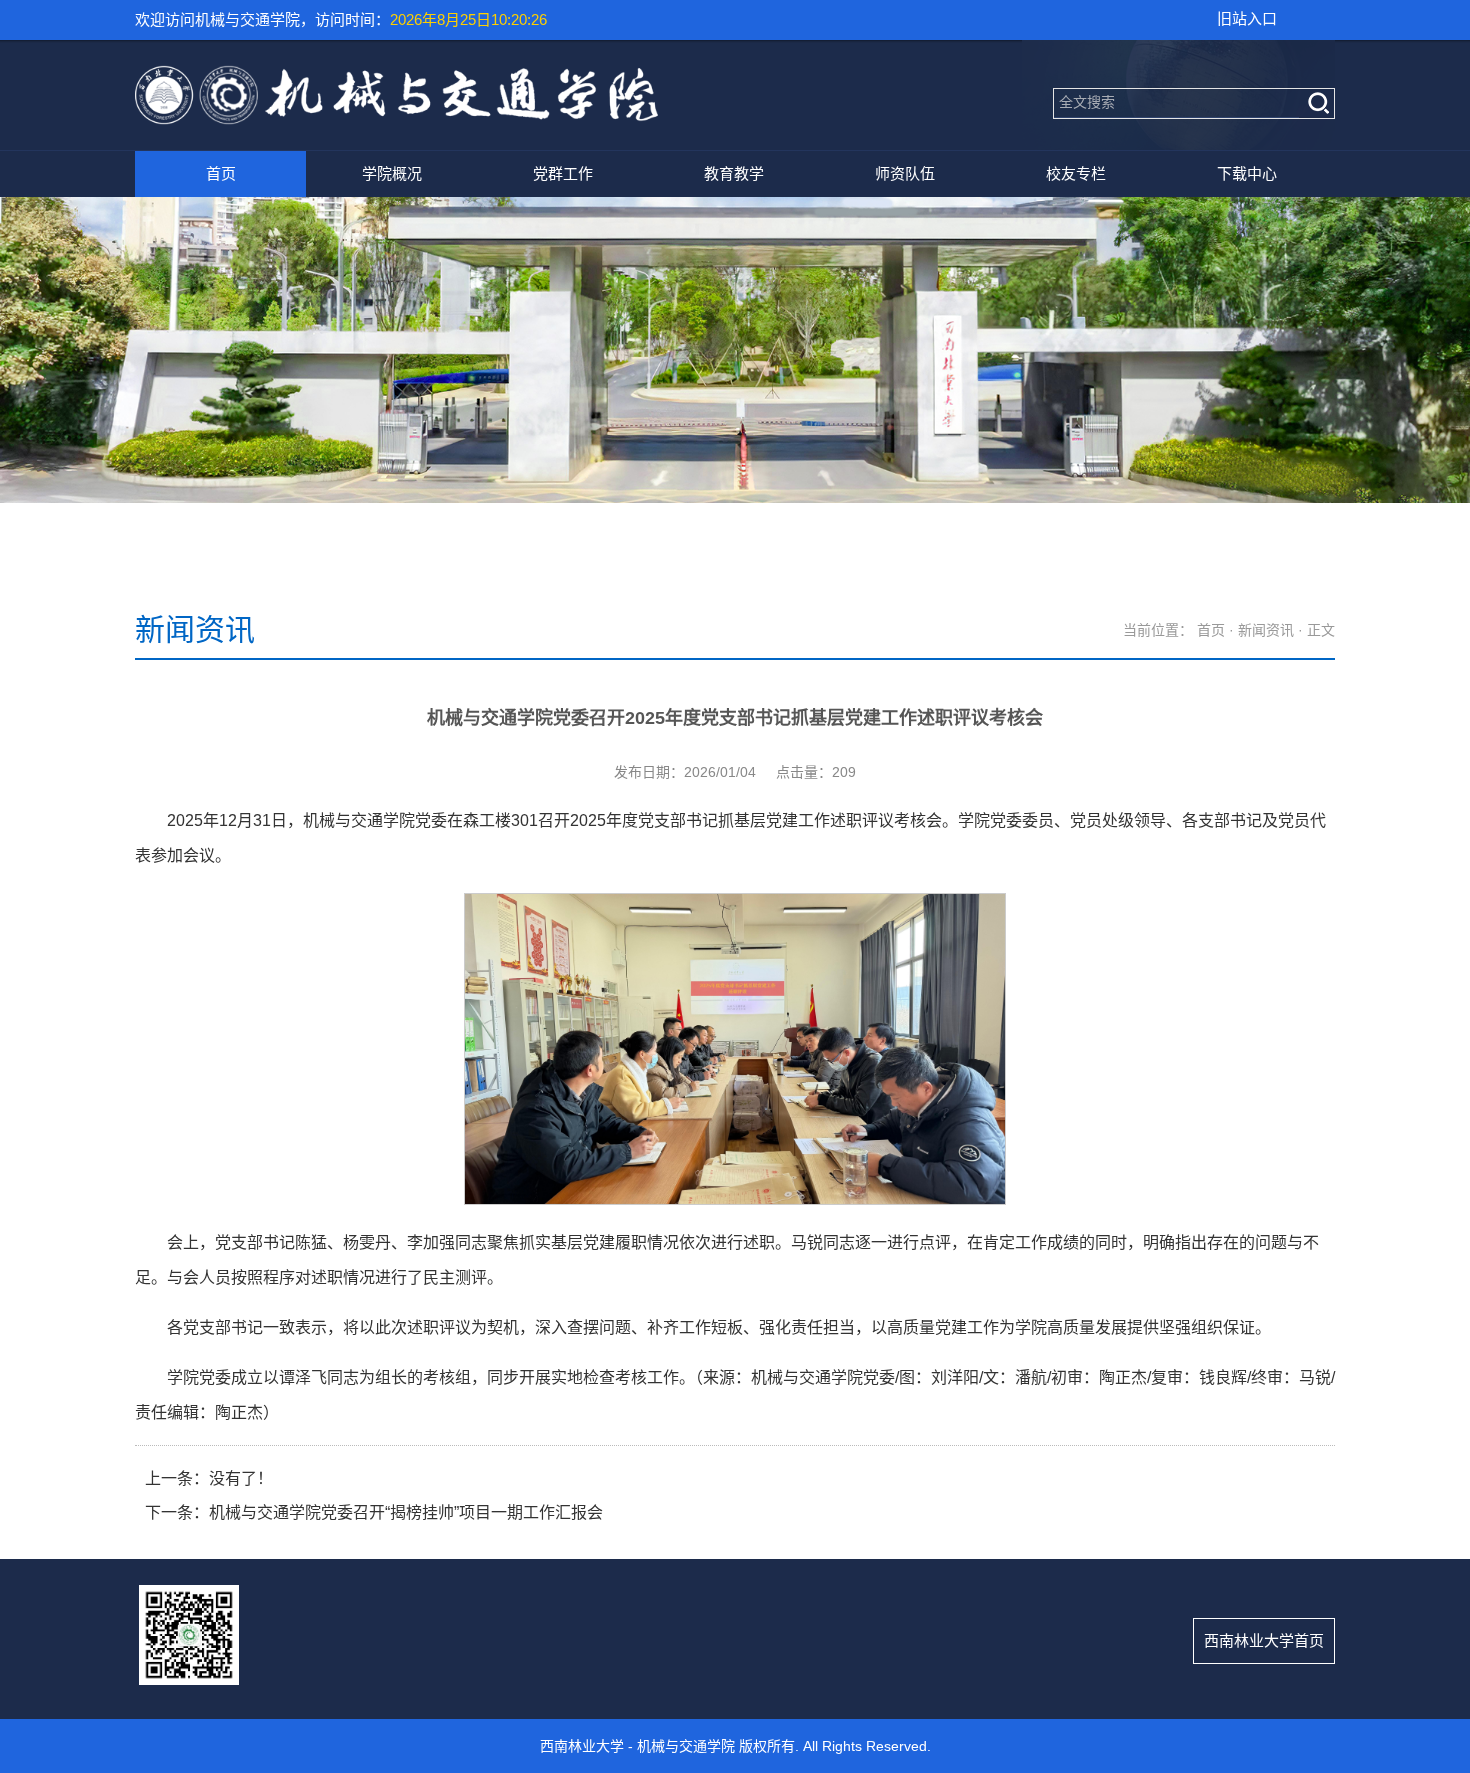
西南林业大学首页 (1264, 1640)
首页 (221, 173)
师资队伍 (905, 173)
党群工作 (563, 173)
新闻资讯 (1266, 630)
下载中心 (1247, 173)
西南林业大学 (582, 1746)
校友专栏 (1076, 173)
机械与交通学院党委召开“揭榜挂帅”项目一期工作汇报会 (406, 1512)
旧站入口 (1247, 18)
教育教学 (734, 173)
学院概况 (392, 173)
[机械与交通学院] (396, 118)
